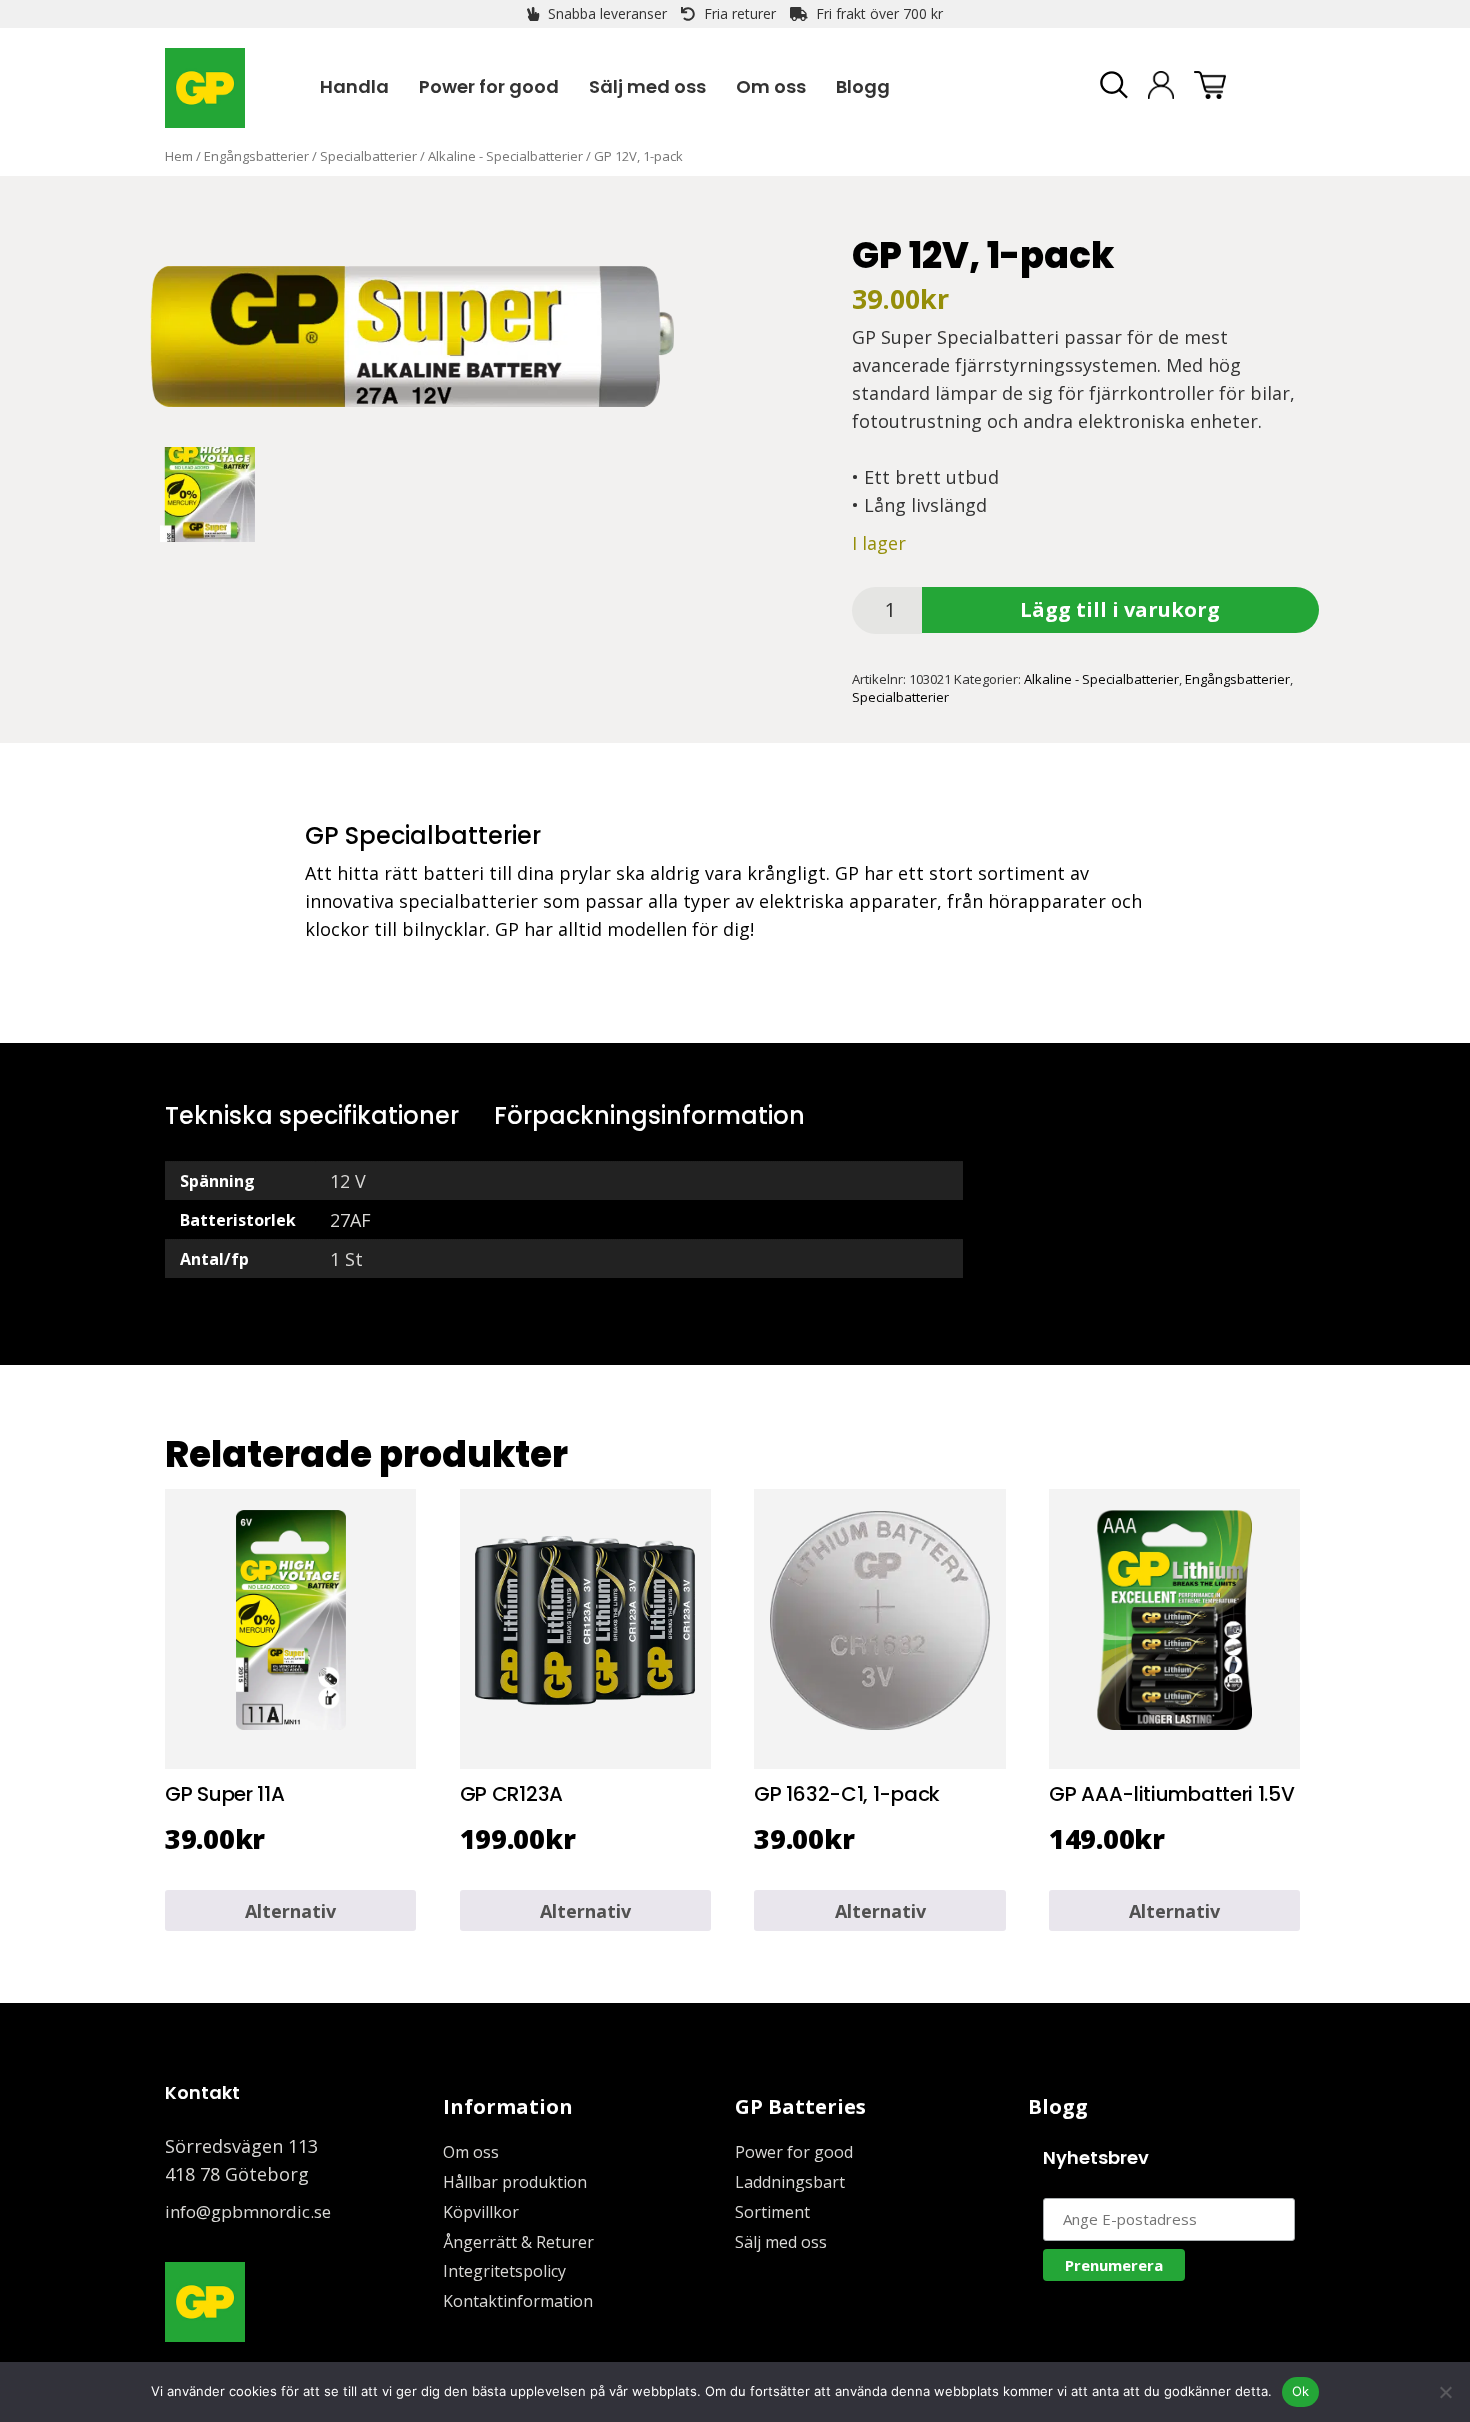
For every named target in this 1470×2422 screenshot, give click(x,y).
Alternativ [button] (290, 1911)
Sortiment (772, 2212)
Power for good (794, 2152)
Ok (1301, 2391)
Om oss (471, 2152)
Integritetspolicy (504, 2271)
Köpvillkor (481, 2212)
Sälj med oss (781, 2242)
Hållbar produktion (515, 2182)
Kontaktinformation (518, 2301)
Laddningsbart (790, 2182)
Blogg (1058, 2106)
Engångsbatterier (256, 156)
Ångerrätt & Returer (518, 2242)
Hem (179, 156)
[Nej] (1445, 2392)
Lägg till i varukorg (1120, 609)
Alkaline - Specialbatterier (505, 156)
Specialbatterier (368, 156)
